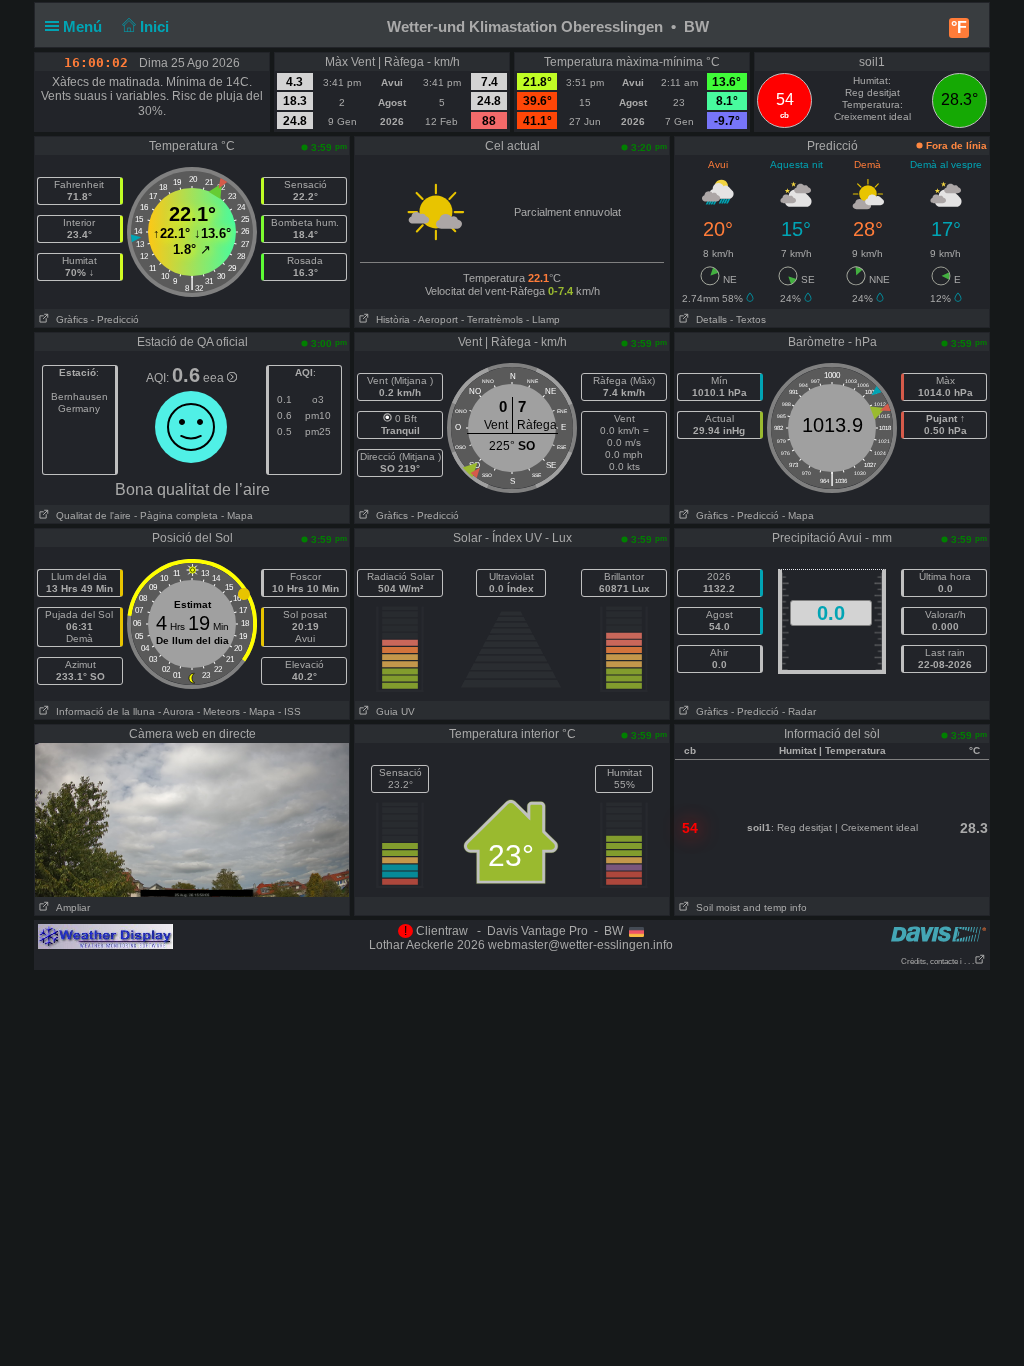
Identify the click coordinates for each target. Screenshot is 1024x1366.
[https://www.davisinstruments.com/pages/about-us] (938, 933)
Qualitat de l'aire (90, 515)
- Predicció (115, 319)
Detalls (708, 319)
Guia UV (392, 711)
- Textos (748, 319)
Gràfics (69, 319)
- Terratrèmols (492, 319)
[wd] (105, 936)
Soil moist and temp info (748, 907)
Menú (84, 26)
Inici (156, 26)
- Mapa (235, 515)
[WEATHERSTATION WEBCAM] (192, 819)
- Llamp (543, 319)
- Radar (799, 711)
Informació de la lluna (102, 711)
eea (215, 378)
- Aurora (176, 711)
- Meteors (218, 711)
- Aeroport (435, 319)
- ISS (289, 711)
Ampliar (70, 907)
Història (390, 319)
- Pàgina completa (176, 515)
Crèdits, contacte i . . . (937, 961)
